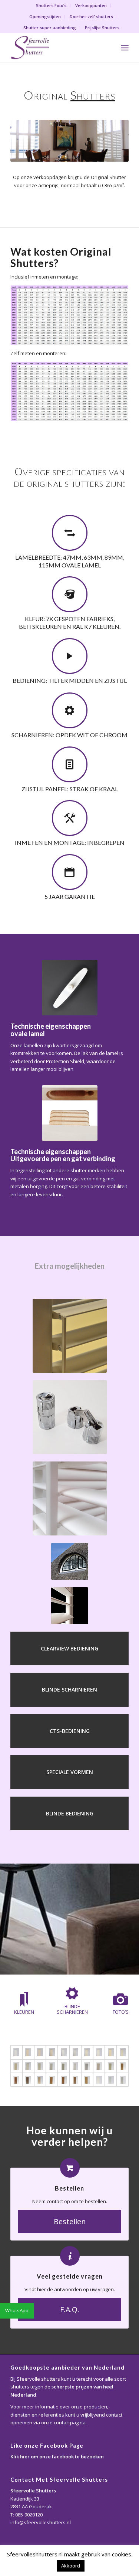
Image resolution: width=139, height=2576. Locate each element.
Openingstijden (45, 16)
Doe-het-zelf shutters (91, 16)
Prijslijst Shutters (102, 28)
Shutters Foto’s (51, 5)
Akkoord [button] (71, 2566)
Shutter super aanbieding (50, 28)
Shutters (93, 95)
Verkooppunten (91, 5)
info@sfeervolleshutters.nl (41, 2522)
